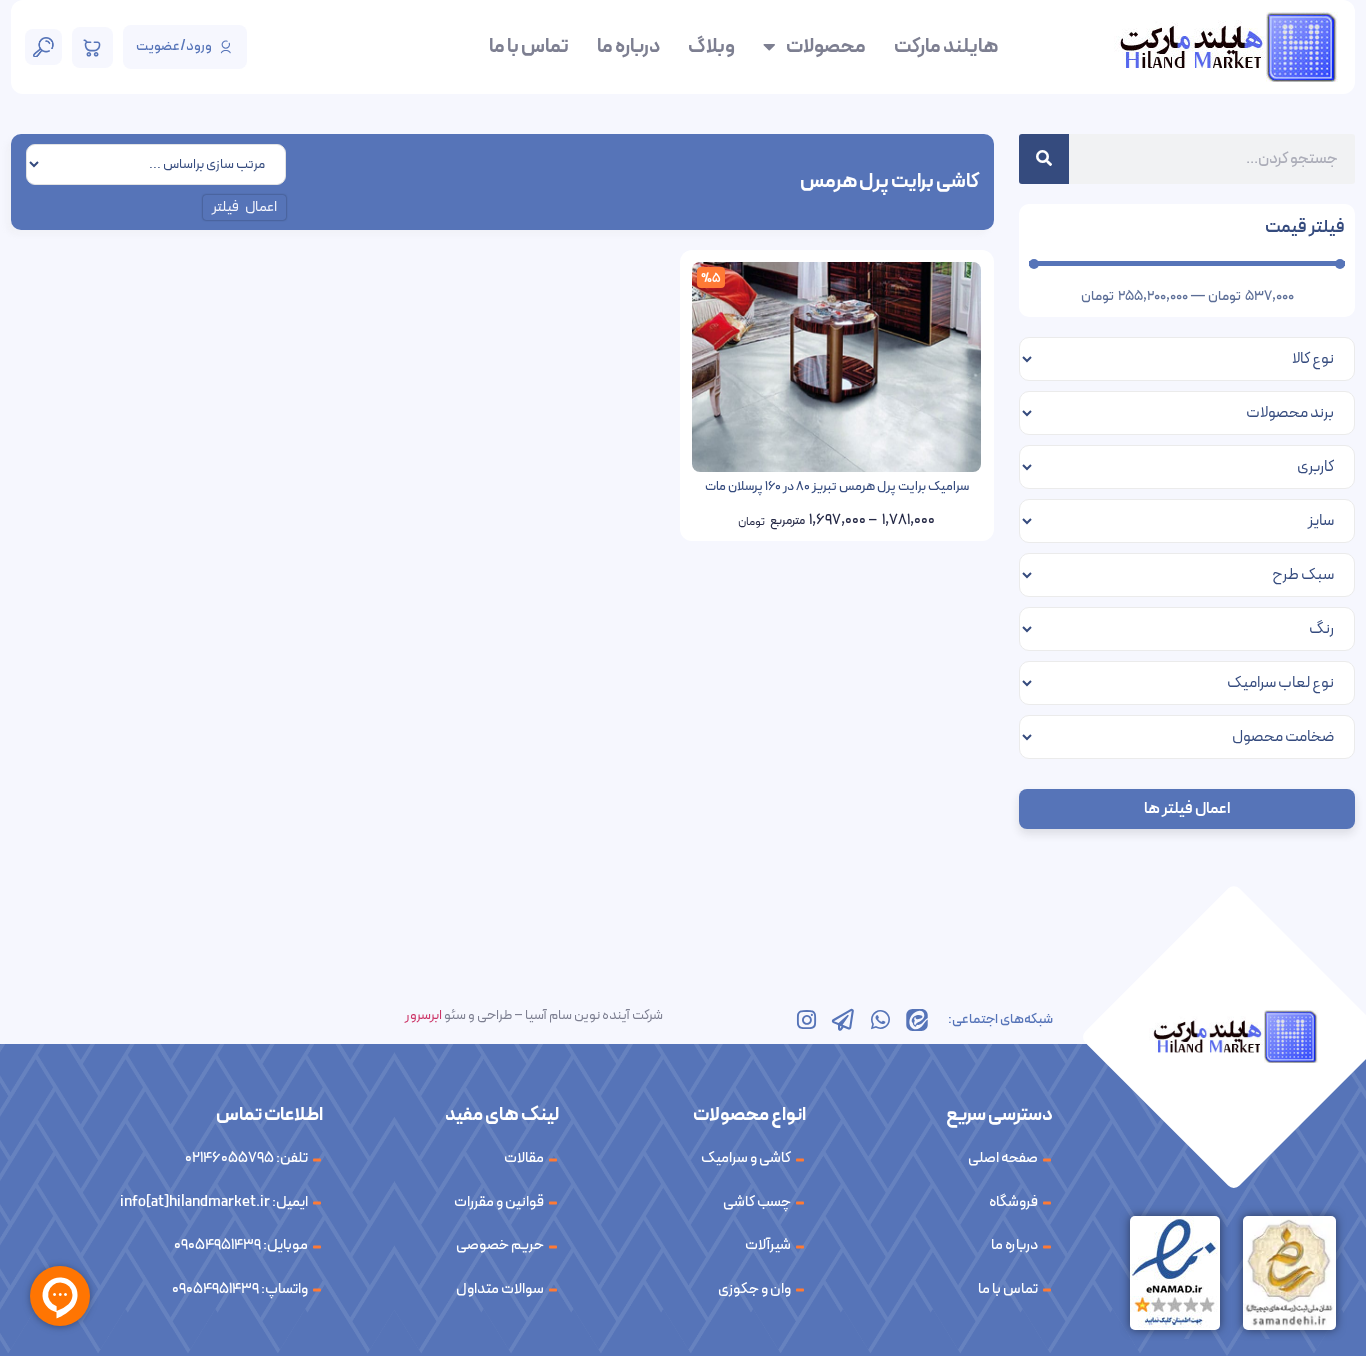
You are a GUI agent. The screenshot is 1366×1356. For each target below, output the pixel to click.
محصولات (826, 47)
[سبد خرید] (92, 47)
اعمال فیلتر (245, 207)
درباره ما (628, 47)
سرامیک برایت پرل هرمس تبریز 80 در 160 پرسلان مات (837, 487)
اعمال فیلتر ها (1187, 809)
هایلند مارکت (946, 47)
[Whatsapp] (880, 1020)
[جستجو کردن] (1044, 159)
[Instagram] (806, 1020)
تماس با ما (529, 47)
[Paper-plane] (843, 1020)
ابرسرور (423, 1015)
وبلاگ (711, 47)
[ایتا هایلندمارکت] (917, 1020)
